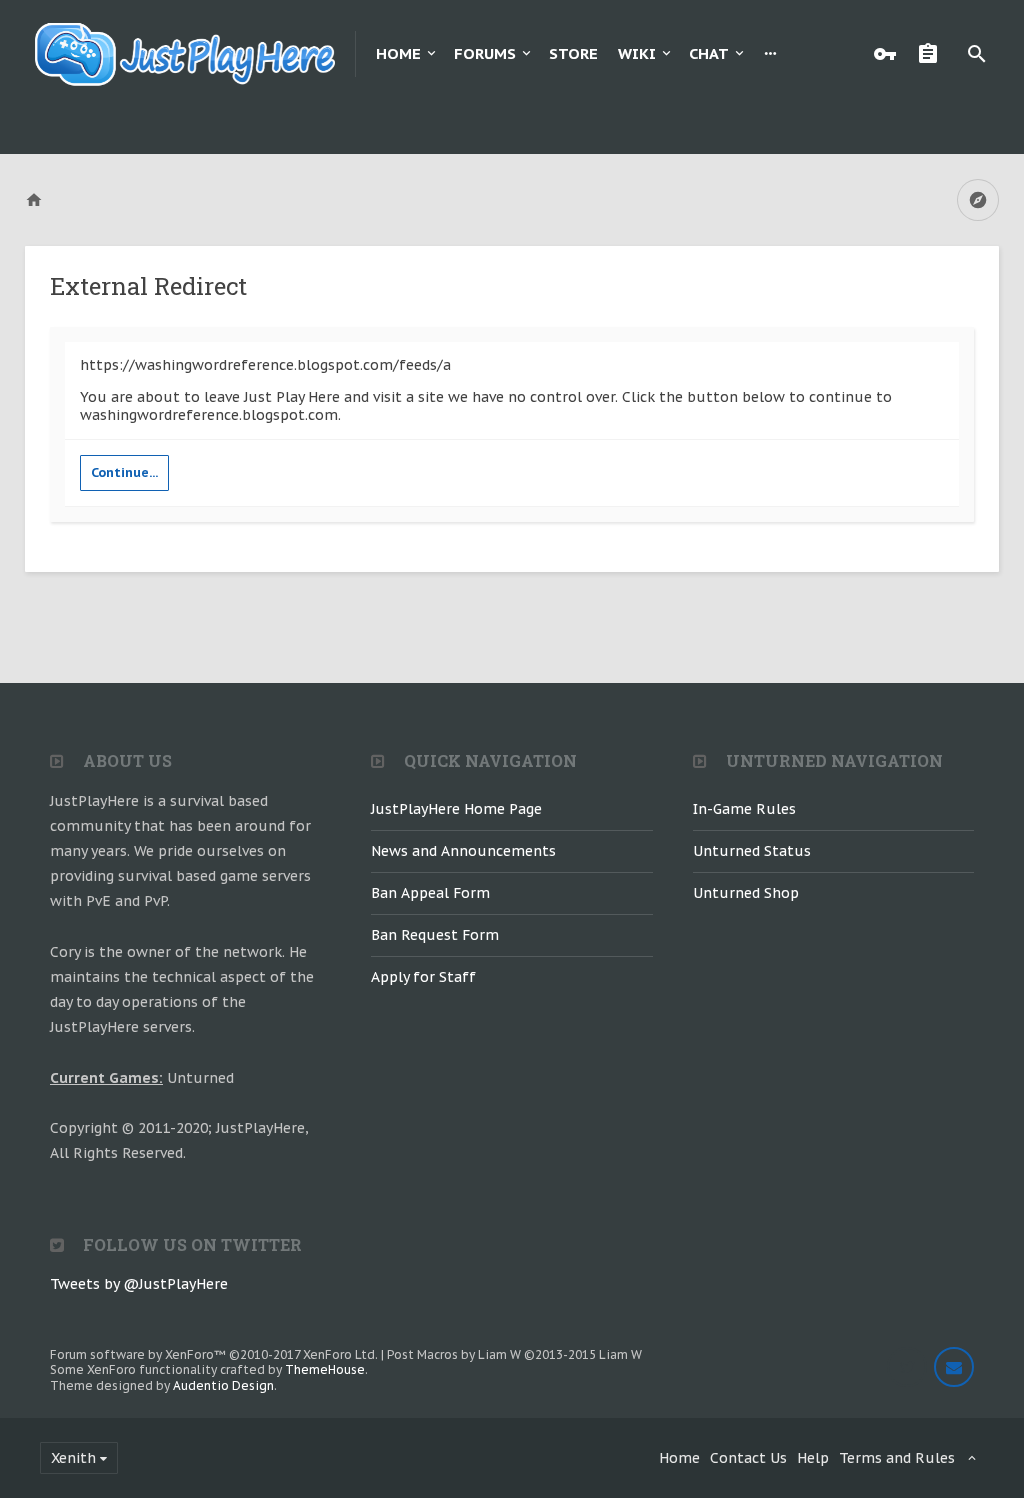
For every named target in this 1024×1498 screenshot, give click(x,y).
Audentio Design (223, 1385)
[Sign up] (933, 54)
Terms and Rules (897, 1458)
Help (813, 1458)
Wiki (637, 53)
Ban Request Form (435, 935)
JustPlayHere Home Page (456, 809)
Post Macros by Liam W (514, 1354)
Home (398, 53)
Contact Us (748, 1458)
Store (573, 53)
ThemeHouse (325, 1369)
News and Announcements (463, 851)
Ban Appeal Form (430, 893)
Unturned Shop (746, 893)
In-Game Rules (744, 809)
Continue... (124, 472)
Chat (709, 53)
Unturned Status (752, 851)
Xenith (73, 1458)
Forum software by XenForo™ (214, 1354)
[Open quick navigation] (978, 200)
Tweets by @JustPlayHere (139, 1284)
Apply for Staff (423, 977)
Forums (485, 53)
